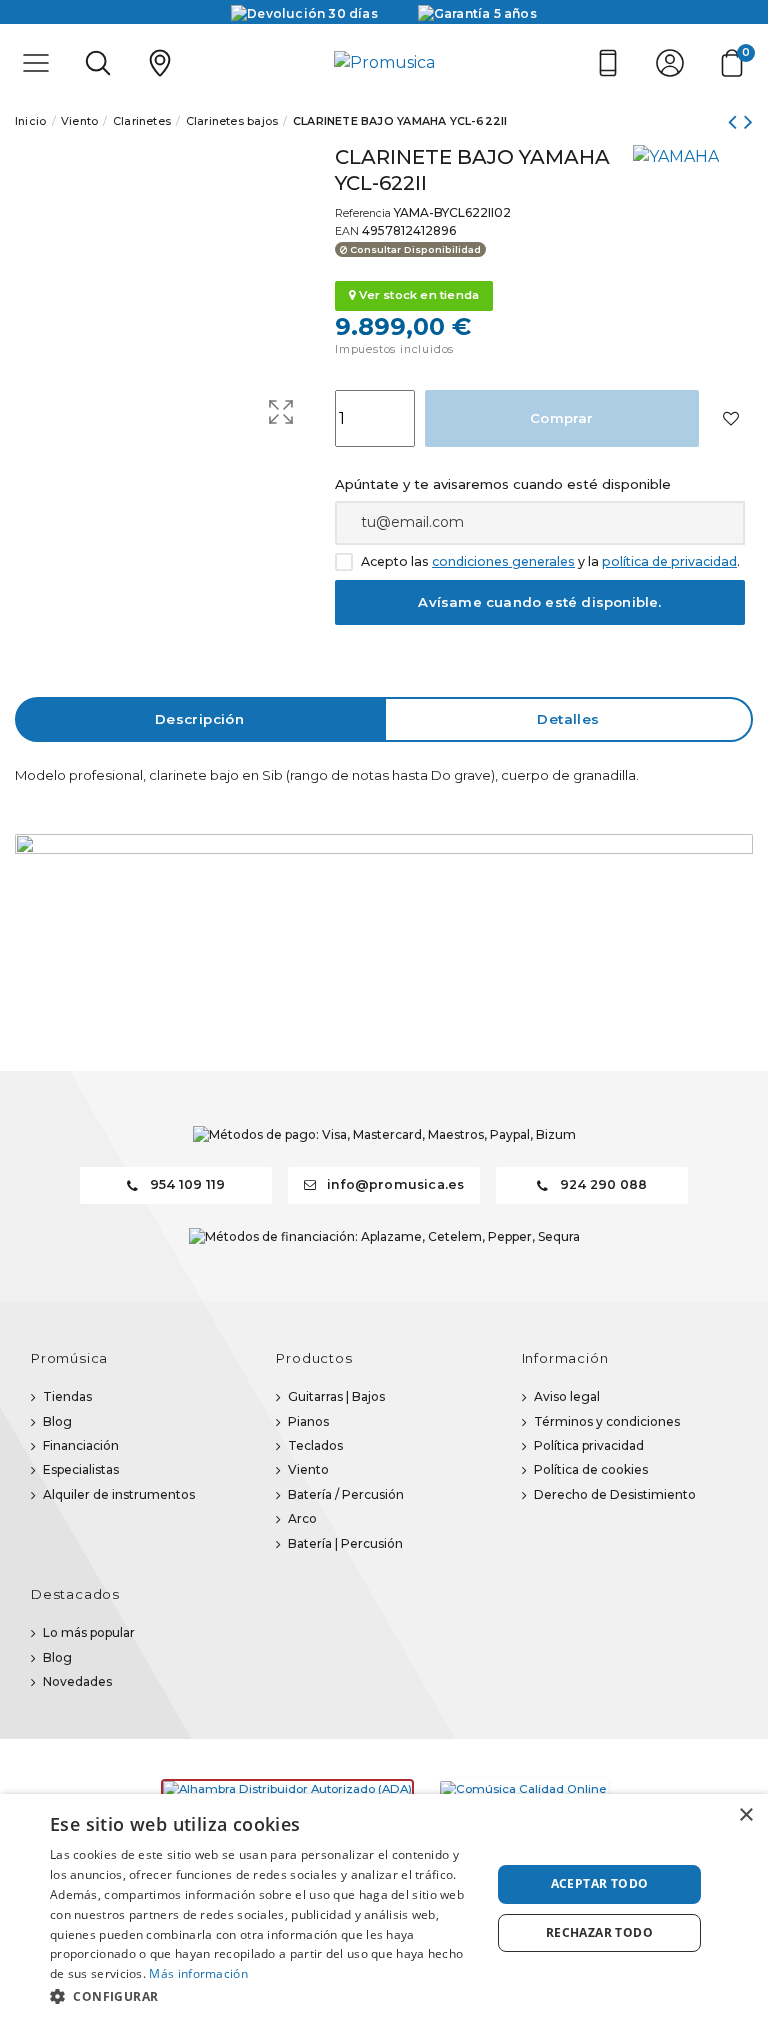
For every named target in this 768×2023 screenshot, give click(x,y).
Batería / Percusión (346, 1494)
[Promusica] (384, 63)
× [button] (745, 1815)
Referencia (363, 214)
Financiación (81, 1445)
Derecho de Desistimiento (615, 1494)
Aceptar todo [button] (600, 1883)
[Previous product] (735, 121)
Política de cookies (591, 1469)
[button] (264, 1996)
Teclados (315, 1445)
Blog (57, 1421)
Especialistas (81, 1469)
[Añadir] (731, 418)
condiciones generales (503, 561)
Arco (302, 1518)
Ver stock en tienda (417, 295)
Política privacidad (589, 1445)
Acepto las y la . (550, 562)
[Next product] (748, 121)
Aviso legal (567, 1396)
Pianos (308, 1421)
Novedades (77, 1681)
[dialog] (384, 1908)
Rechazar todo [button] (599, 1932)
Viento (308, 1469)
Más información (198, 1973)
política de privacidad (669, 561)
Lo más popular (89, 1632)
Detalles (568, 719)
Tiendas (67, 1396)
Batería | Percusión (345, 1543)
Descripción (199, 719)
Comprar (561, 418)
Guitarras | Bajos (336, 1396)
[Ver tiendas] (160, 63)
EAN (347, 232)
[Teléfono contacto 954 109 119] (608, 63)
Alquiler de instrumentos (119, 1494)
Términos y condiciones (607, 1421)
